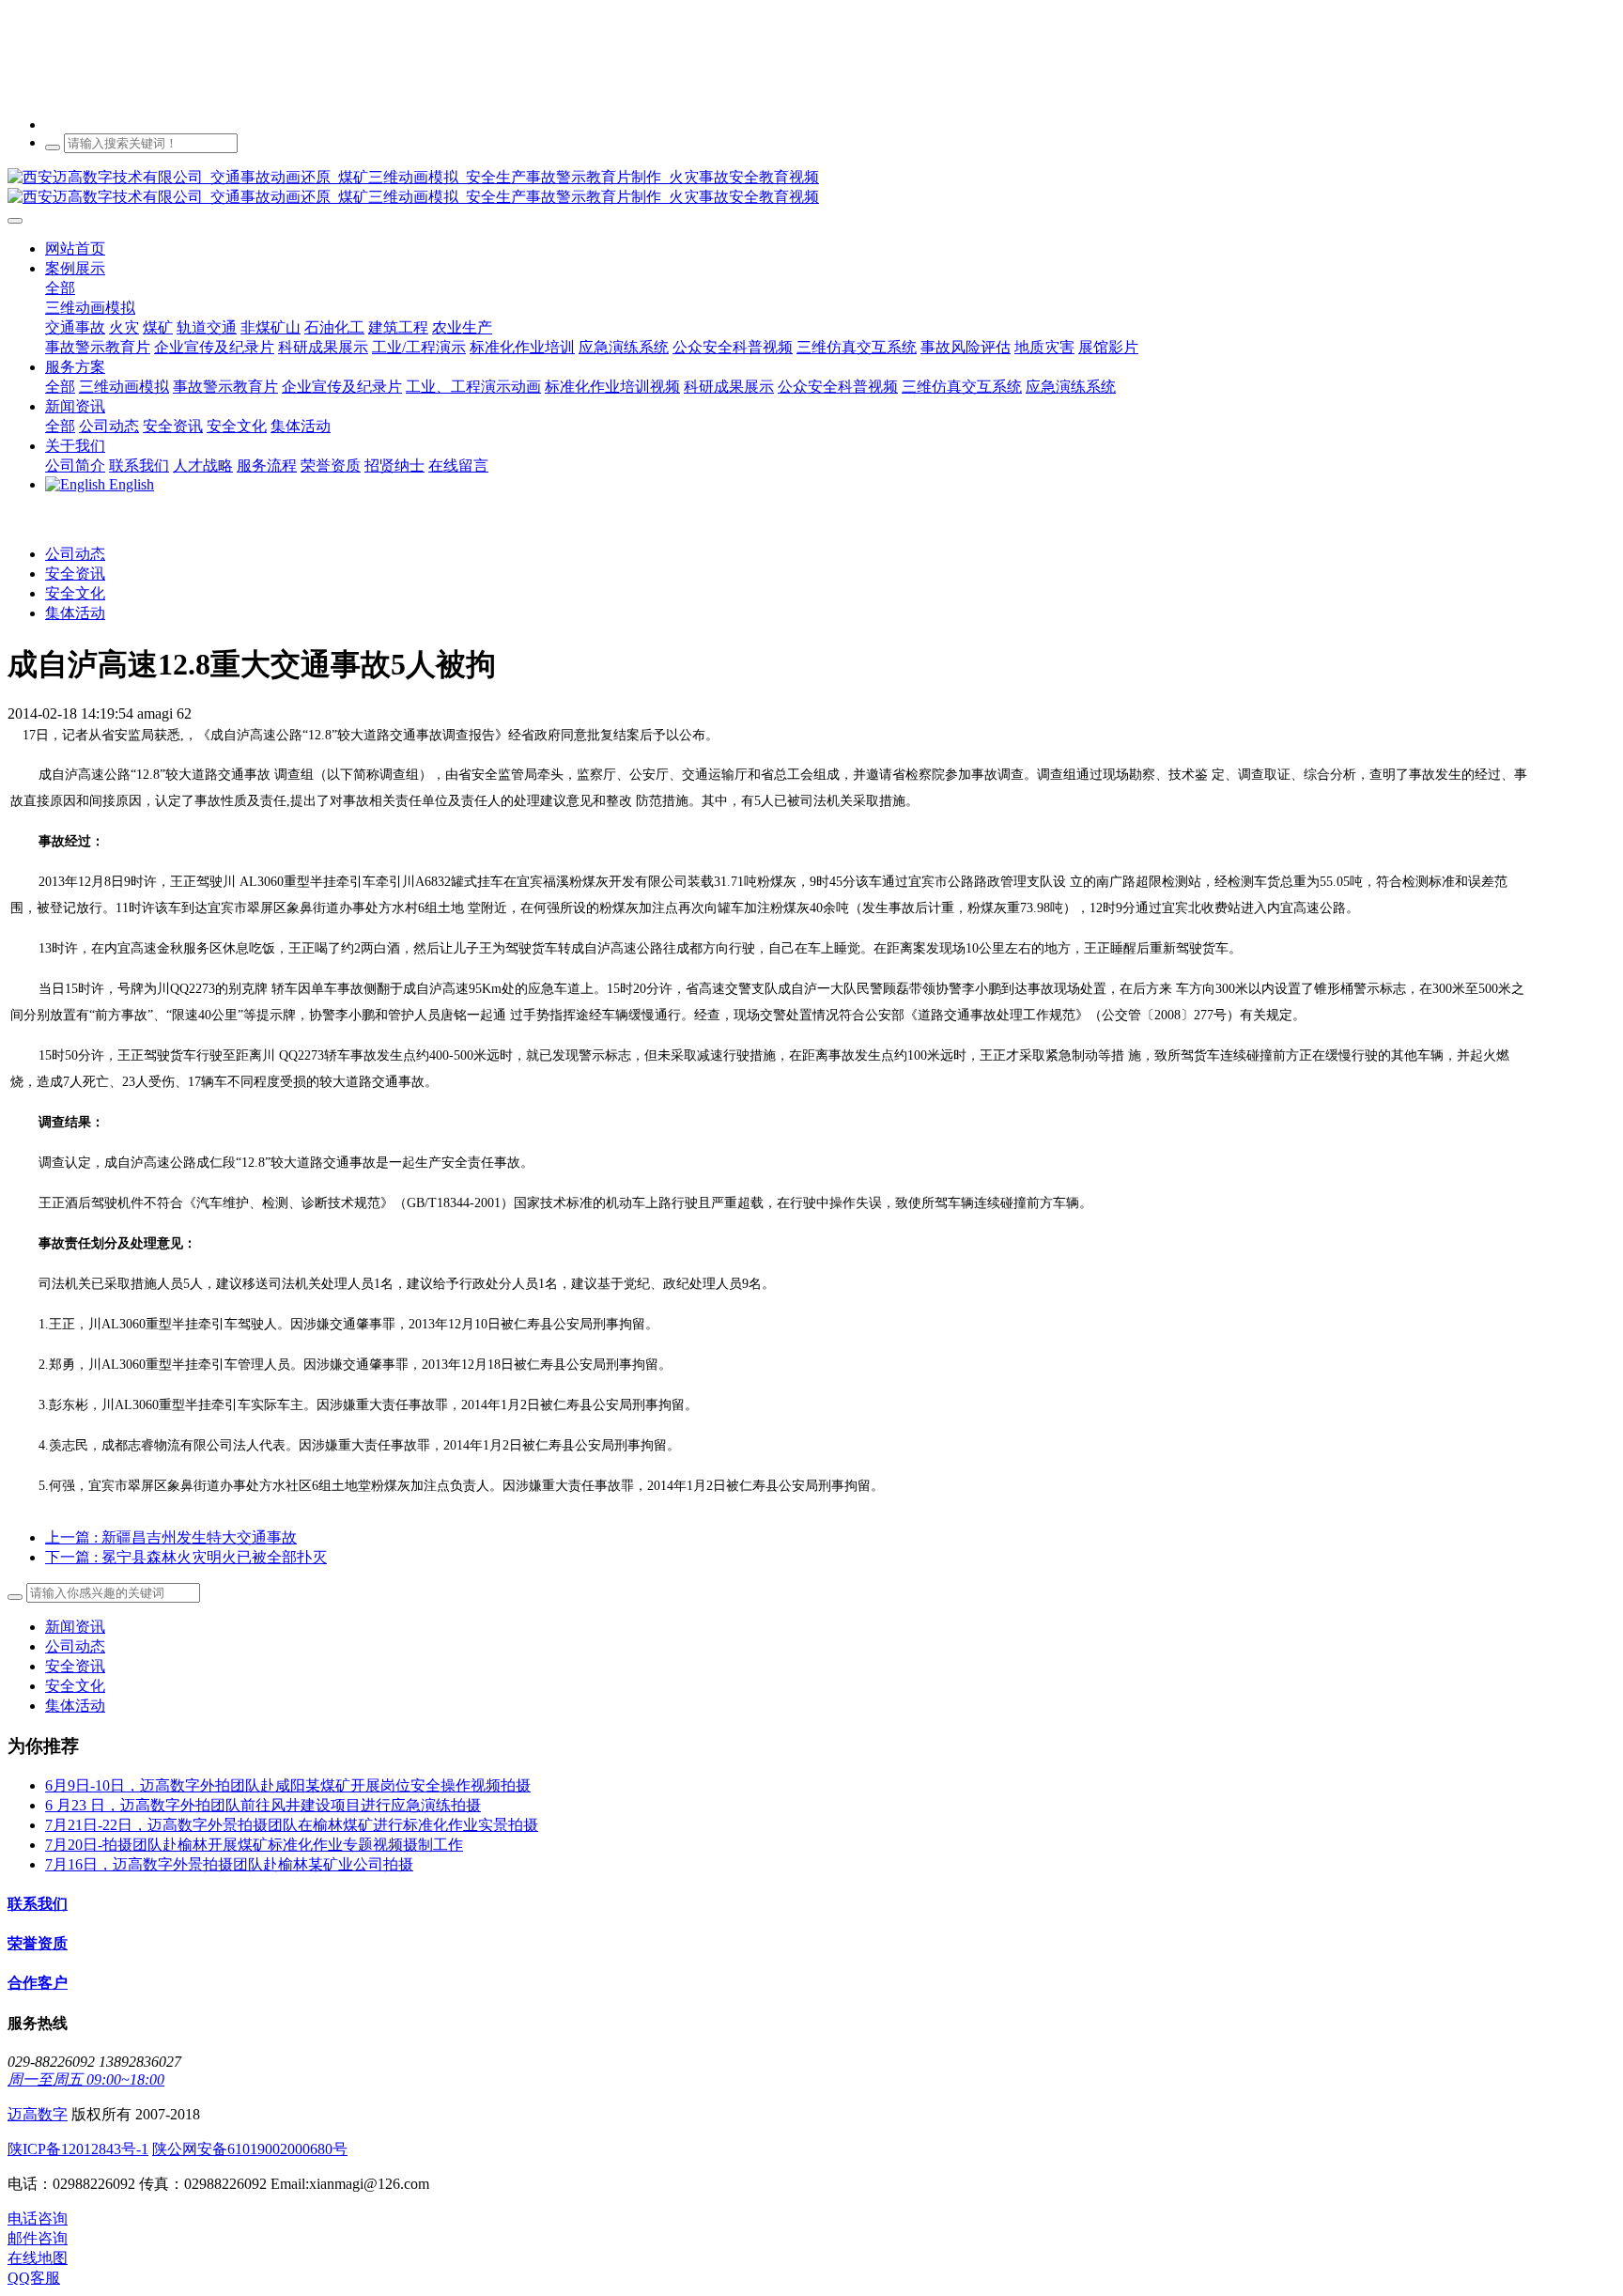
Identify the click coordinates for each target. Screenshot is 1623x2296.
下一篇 (186, 1557)
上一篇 (171, 1537)
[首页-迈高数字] (811, 188)
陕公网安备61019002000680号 (250, 2149)
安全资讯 (75, 574)
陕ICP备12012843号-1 (78, 2149)
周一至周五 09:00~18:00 (86, 2079)
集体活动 (75, 613)
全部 (60, 288)
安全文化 (75, 593)
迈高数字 (38, 2114)
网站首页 (75, 248)
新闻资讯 (75, 1627)
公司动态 (75, 554)
